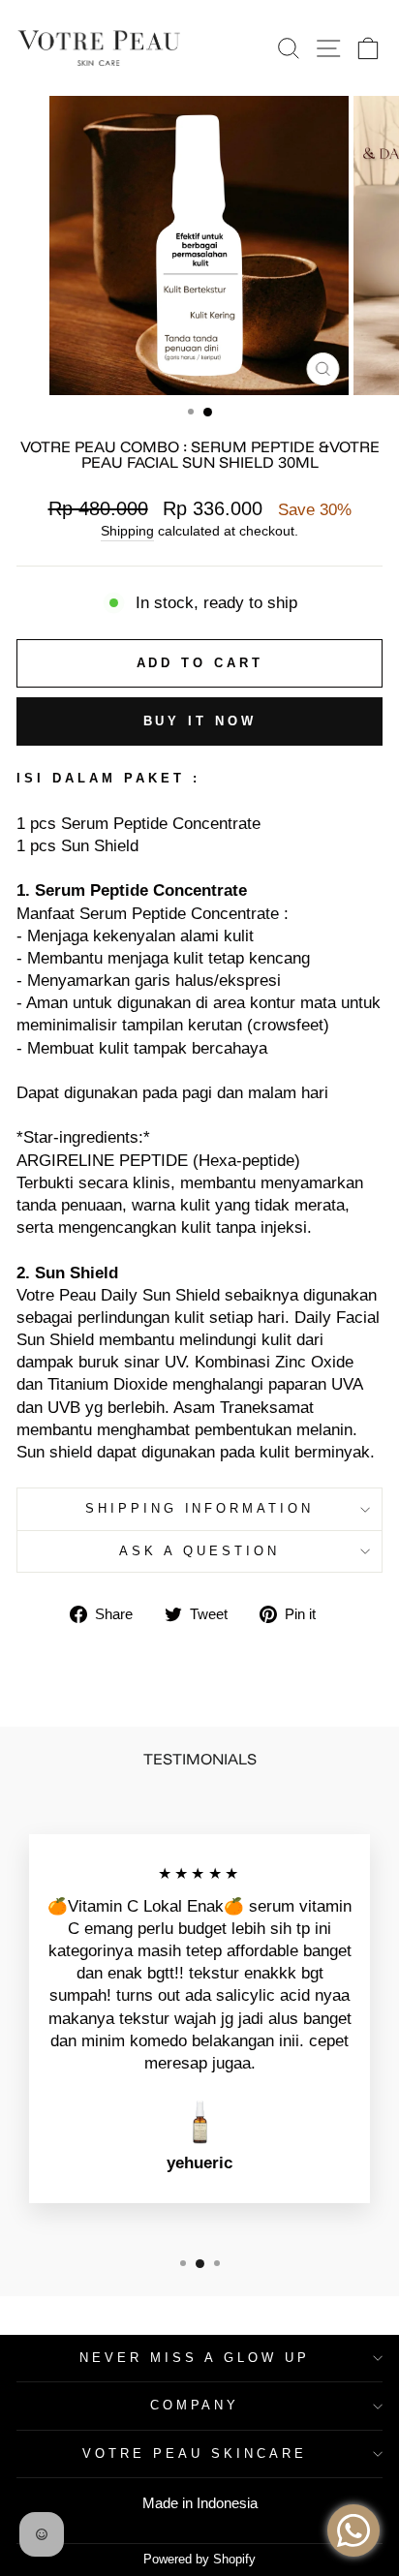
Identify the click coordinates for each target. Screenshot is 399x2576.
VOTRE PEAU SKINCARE (195, 2453)
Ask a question (199, 1551)
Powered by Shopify (199, 2560)
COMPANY (195, 2405)
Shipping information (200, 1508)
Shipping (127, 531)
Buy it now (200, 721)
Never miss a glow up (195, 2358)
